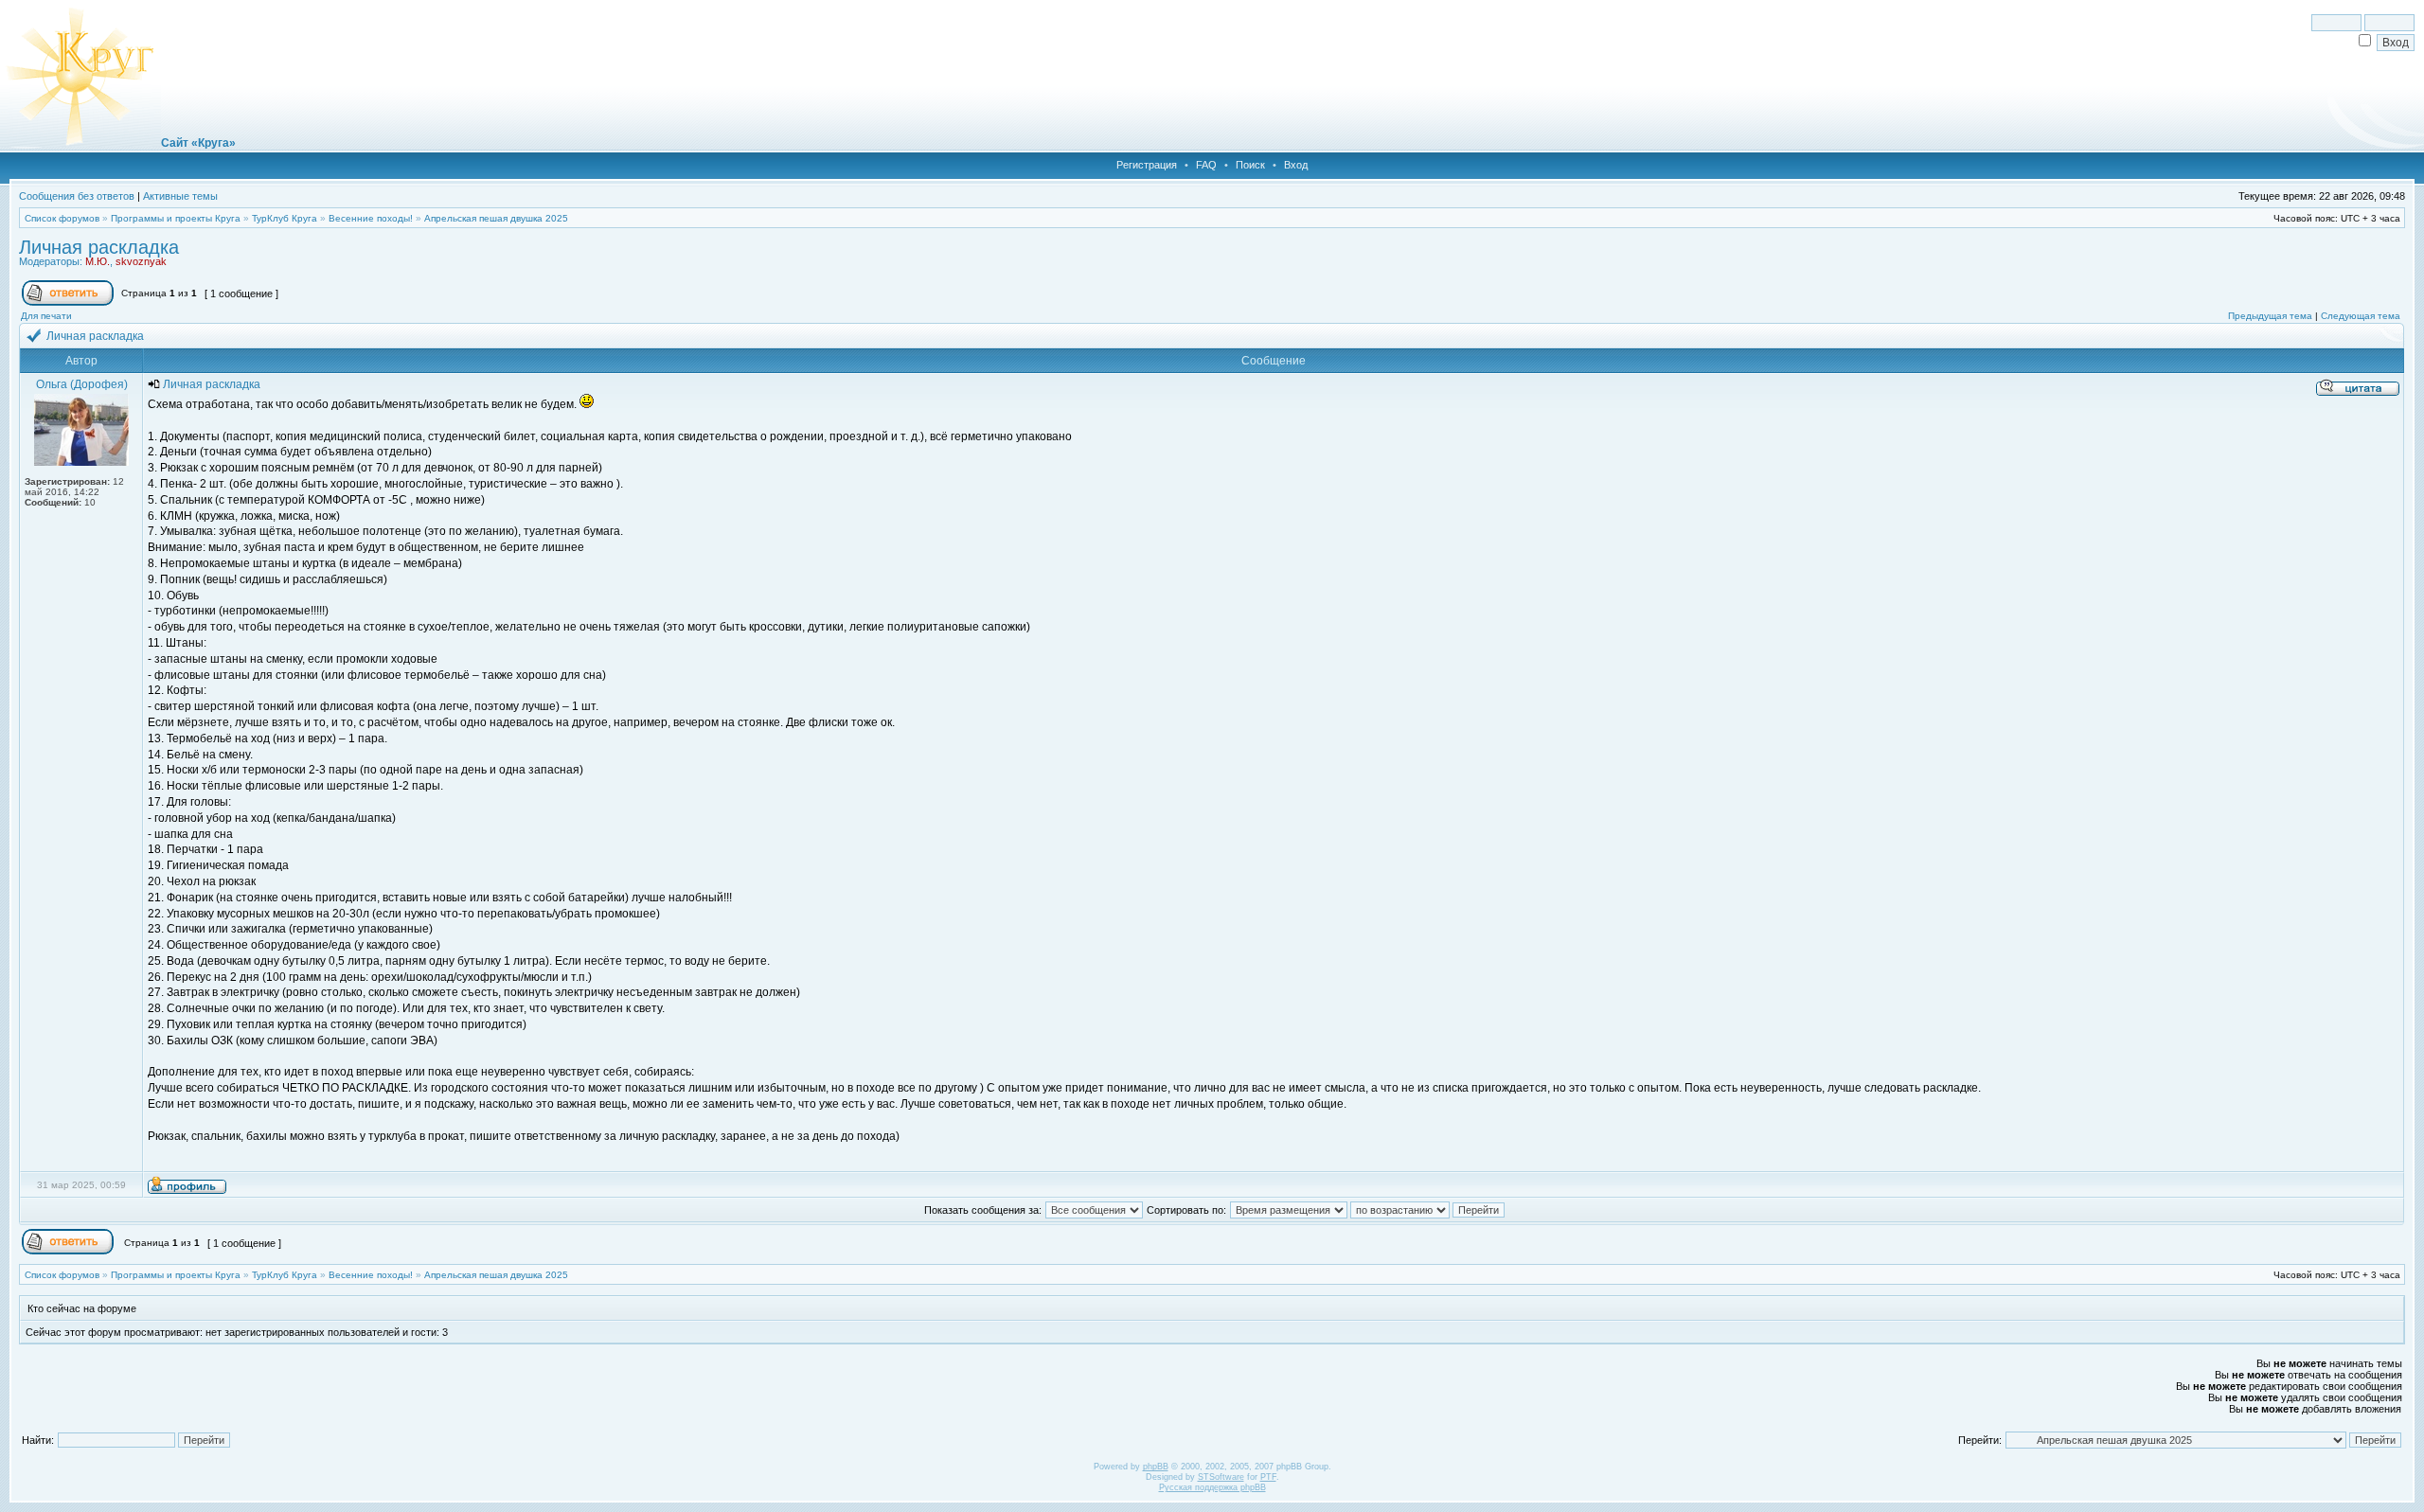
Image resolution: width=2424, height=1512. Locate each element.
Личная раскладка (99, 247)
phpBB (1156, 1467)
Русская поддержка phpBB (1212, 1487)
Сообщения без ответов (77, 196)
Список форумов (62, 218)
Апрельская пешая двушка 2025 (496, 218)
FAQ (1206, 165)
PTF (1268, 1477)
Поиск (1250, 165)
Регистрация (1147, 165)
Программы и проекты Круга (176, 218)
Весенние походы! (371, 218)
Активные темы (180, 196)
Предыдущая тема (2270, 316)
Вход (1296, 165)
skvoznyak (141, 261)
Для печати (46, 316)
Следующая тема (2361, 316)
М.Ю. (98, 261)
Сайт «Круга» (198, 143)
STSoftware (1221, 1477)
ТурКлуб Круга (285, 218)
